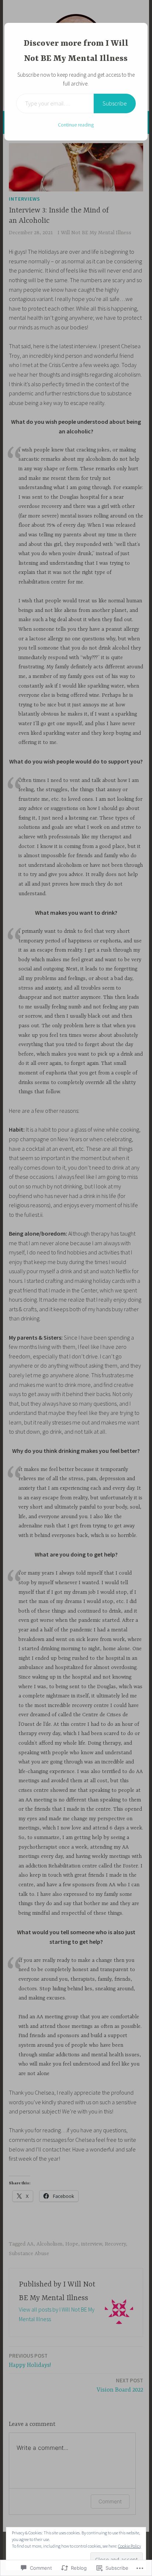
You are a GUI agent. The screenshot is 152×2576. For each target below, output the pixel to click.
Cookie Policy (129, 2546)
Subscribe (115, 103)
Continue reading (76, 125)
